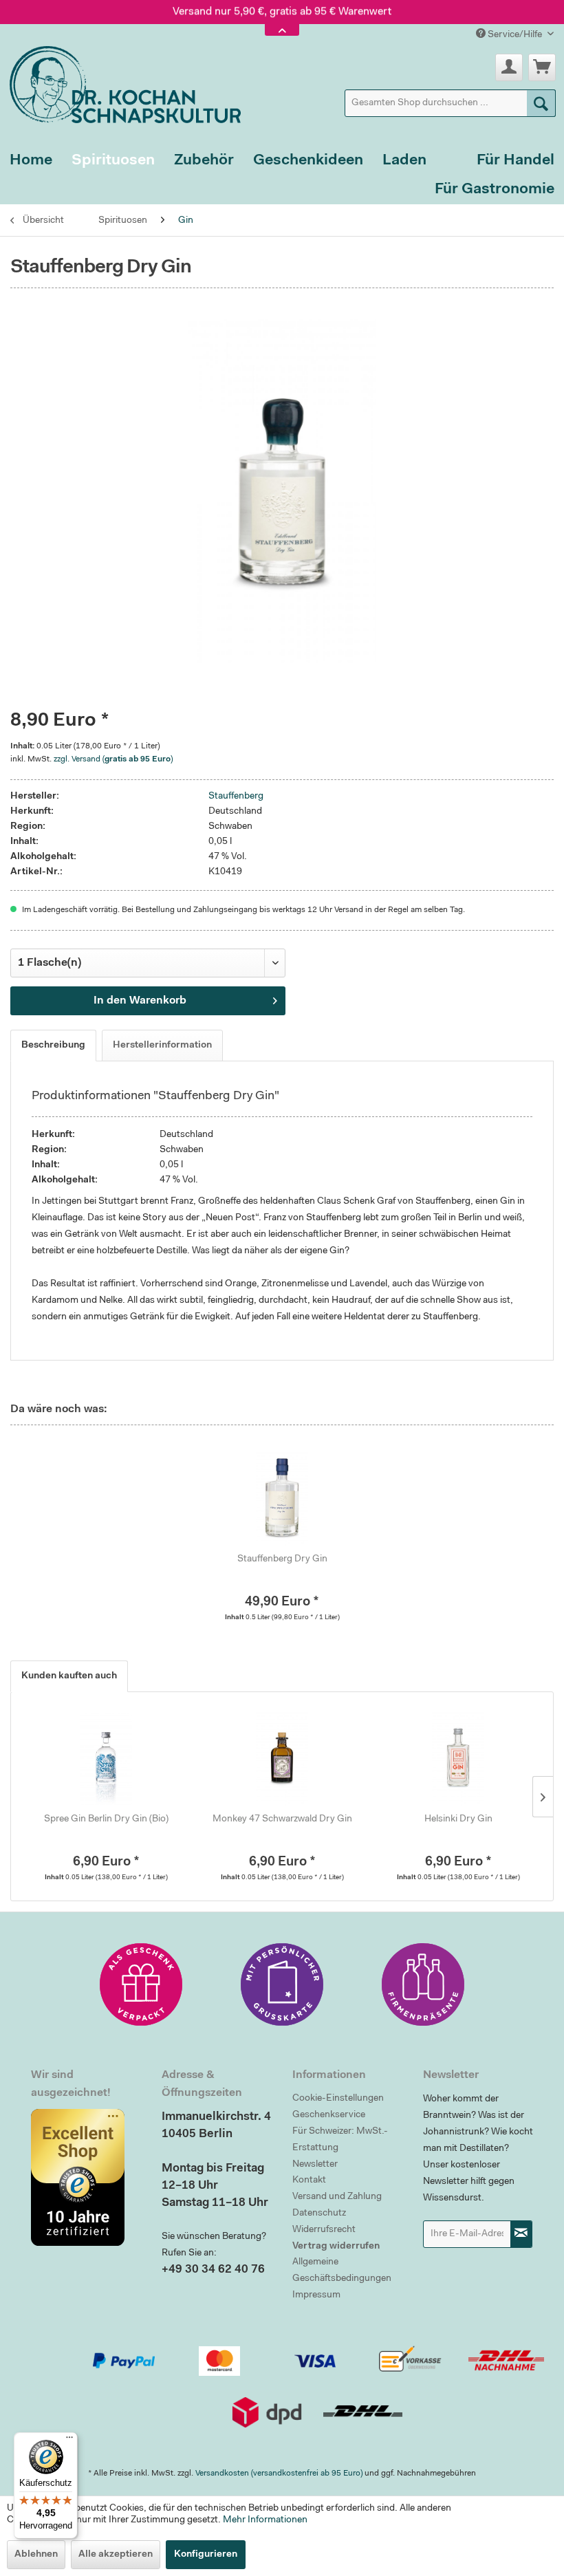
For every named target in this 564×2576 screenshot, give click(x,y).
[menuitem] (451, 103)
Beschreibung (53, 1046)
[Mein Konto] (509, 67)
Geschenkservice (329, 2115)
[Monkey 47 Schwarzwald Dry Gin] (282, 1757)
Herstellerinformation (162, 1046)
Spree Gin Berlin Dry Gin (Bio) (106, 1819)
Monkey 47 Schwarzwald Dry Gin (282, 1819)
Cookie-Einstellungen (338, 2099)
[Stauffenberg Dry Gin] (282, 1497)
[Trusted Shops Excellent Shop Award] (86, 2177)
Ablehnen (36, 2555)
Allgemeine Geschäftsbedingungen (342, 2271)
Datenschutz (319, 2214)
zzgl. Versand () (113, 759)
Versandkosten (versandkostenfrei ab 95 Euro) (279, 2474)
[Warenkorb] (542, 67)
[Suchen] (541, 103)
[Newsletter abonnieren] (521, 2234)
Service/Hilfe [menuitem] (515, 35)
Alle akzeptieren (116, 2555)
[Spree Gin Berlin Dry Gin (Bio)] (106, 1757)
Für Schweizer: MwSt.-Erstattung (340, 2140)
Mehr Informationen (265, 2520)
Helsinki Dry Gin (458, 1819)
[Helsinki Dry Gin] (458, 1757)
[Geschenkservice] (141, 1984)
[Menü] (69, 2440)
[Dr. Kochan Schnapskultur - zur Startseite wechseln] (120, 82)
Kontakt (309, 2180)
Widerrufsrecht (324, 2230)
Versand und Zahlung (337, 2197)
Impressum (316, 2295)
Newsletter (315, 2165)
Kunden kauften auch (69, 1676)
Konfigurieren (206, 2555)
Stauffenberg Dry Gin (282, 1559)
